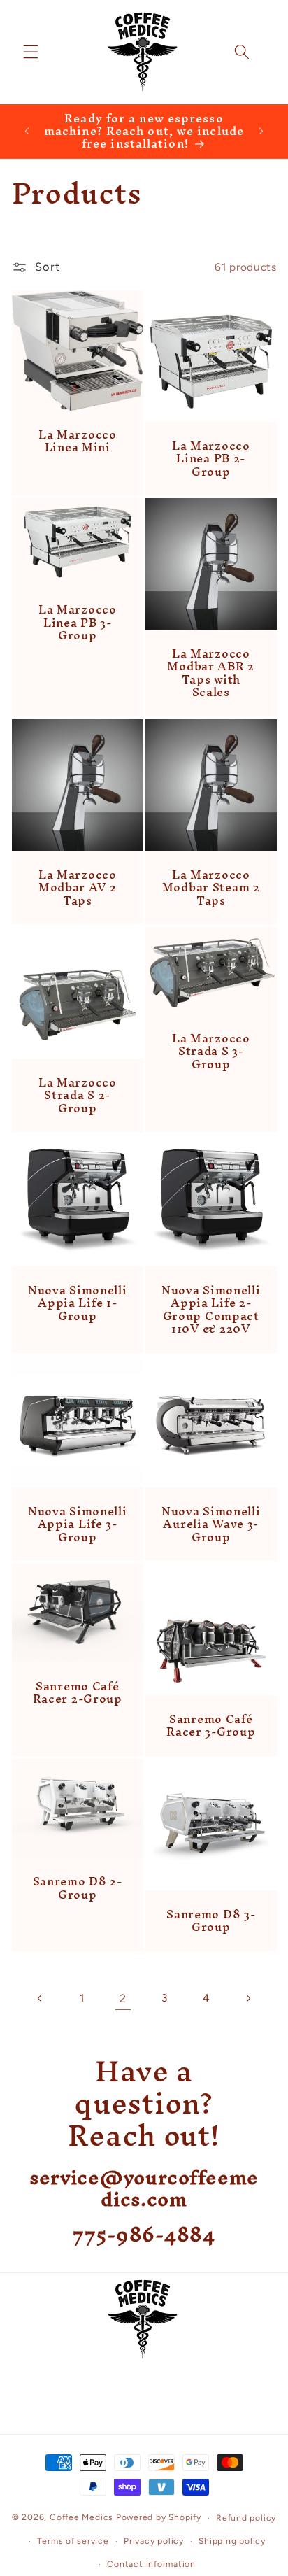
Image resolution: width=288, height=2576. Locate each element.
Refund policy (246, 2518)
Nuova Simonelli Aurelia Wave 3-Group (211, 1523)
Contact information (151, 2564)
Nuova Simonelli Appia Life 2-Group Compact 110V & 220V (211, 1309)
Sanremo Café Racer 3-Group (211, 1726)
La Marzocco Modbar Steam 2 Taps (211, 887)
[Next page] (247, 1998)
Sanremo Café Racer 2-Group (77, 1693)
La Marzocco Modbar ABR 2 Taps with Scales (211, 673)
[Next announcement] (261, 131)
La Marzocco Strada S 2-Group (77, 1095)
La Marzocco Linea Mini (77, 441)
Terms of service (73, 2541)
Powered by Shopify (159, 2518)
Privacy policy (154, 2541)
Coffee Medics (81, 2518)
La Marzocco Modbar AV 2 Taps (77, 887)
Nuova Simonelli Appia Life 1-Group (77, 1303)
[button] (31, 52)
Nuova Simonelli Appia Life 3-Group (77, 1523)
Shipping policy (232, 2541)
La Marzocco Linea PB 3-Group (77, 622)
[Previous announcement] (27, 131)
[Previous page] (40, 1998)
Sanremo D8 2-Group (77, 1888)
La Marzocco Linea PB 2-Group (211, 459)
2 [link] (123, 1998)
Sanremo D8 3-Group (211, 1920)
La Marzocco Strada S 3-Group (211, 1051)
